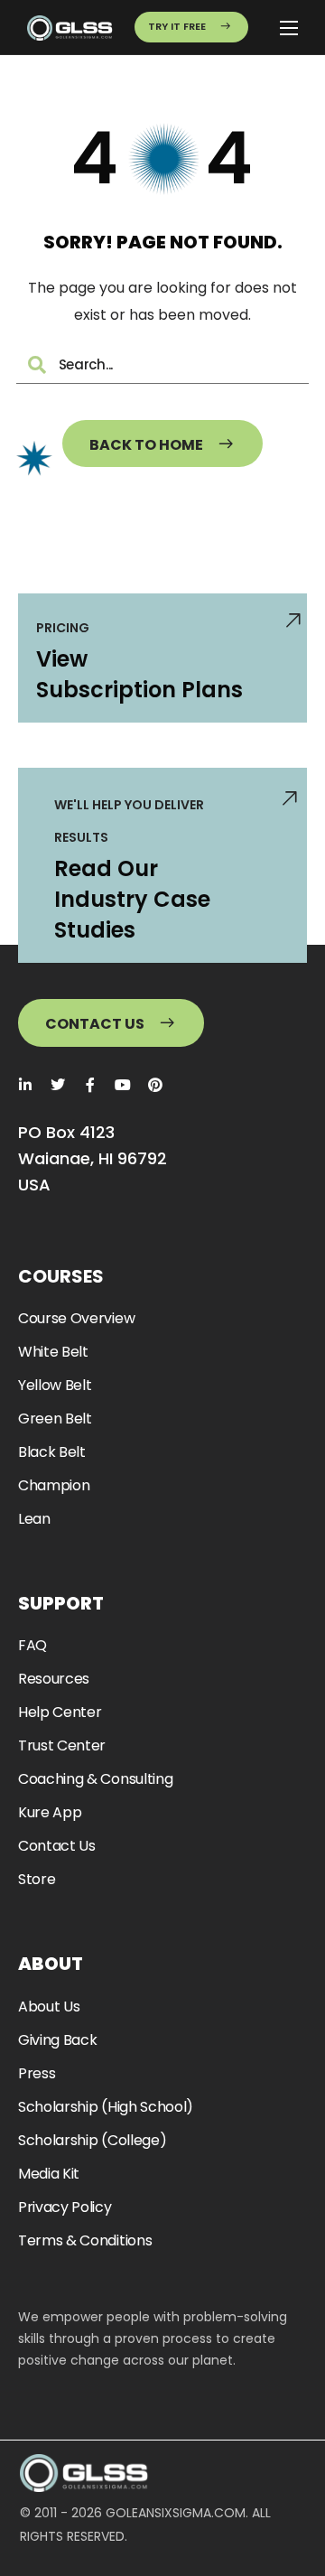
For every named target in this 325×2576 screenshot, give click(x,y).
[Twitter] (58, 1085)
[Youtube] (123, 1085)
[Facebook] (90, 1085)
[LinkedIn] (25, 1085)
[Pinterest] (155, 1085)
